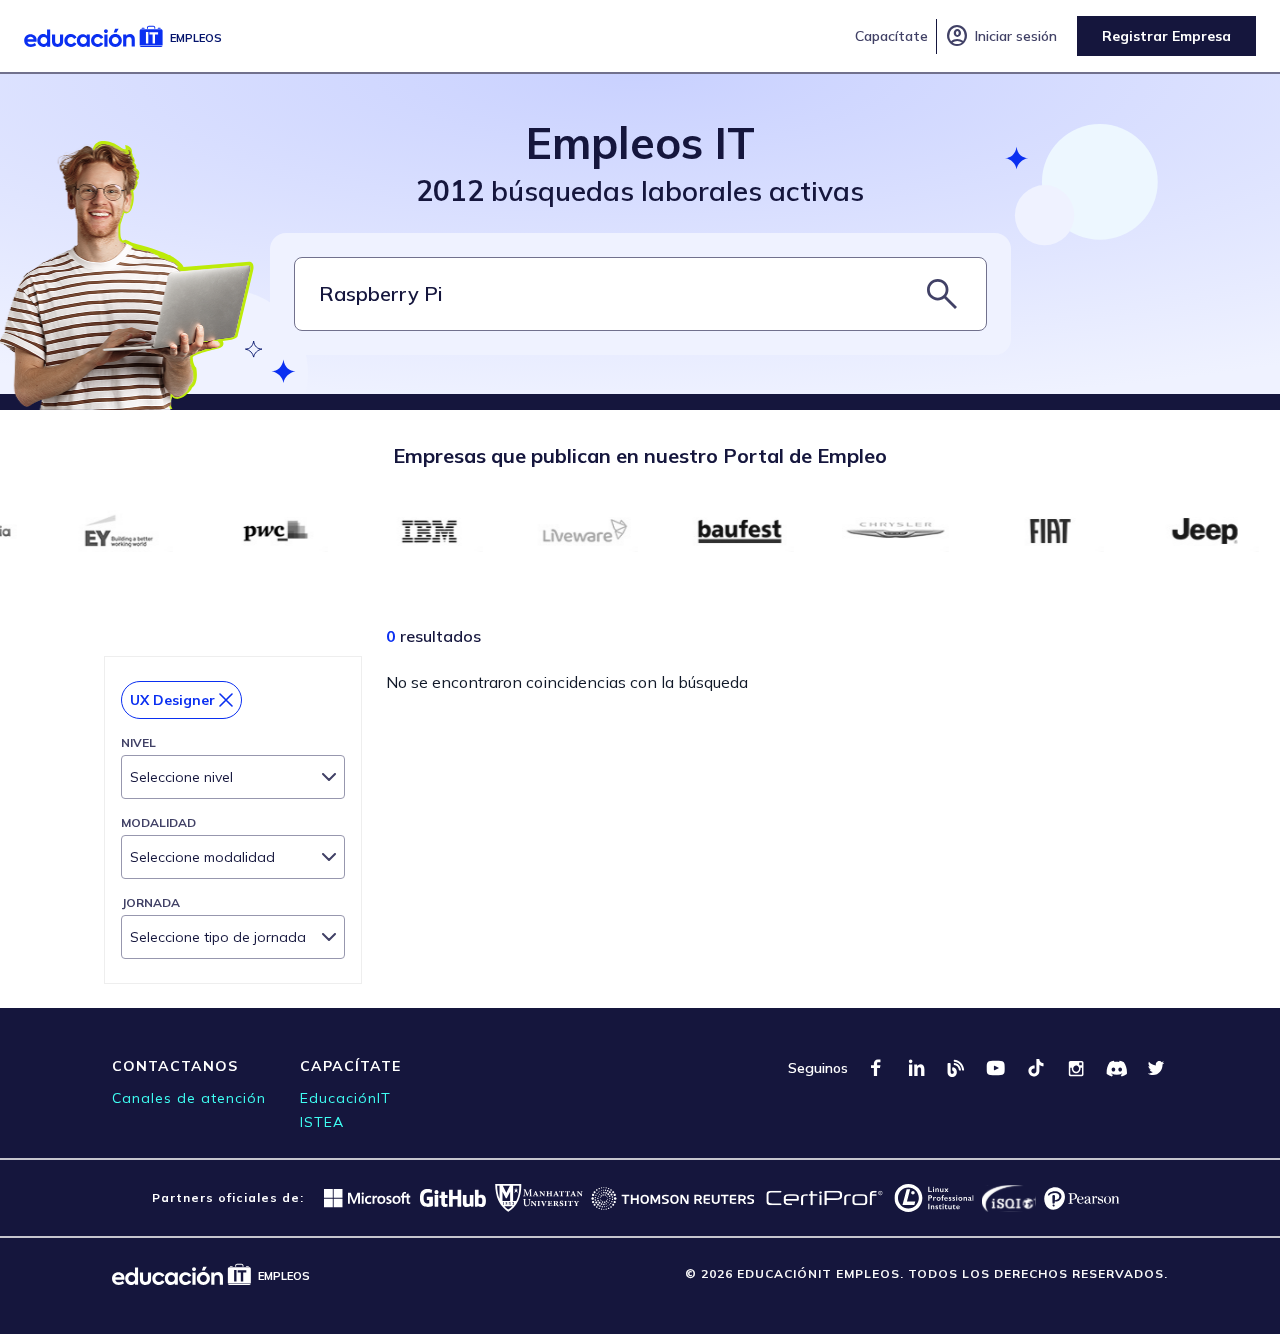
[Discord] (1116, 1068)
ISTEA (322, 1122)
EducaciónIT (345, 1098)
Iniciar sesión (1001, 36)
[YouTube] (996, 1068)
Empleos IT (640, 142)
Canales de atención (189, 1098)
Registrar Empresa (1166, 36)
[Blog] (956, 1068)
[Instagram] (1076, 1068)
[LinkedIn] (916, 1068)
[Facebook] (876, 1068)
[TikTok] (1036, 1068)
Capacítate (891, 36)
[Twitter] (1156, 1068)
